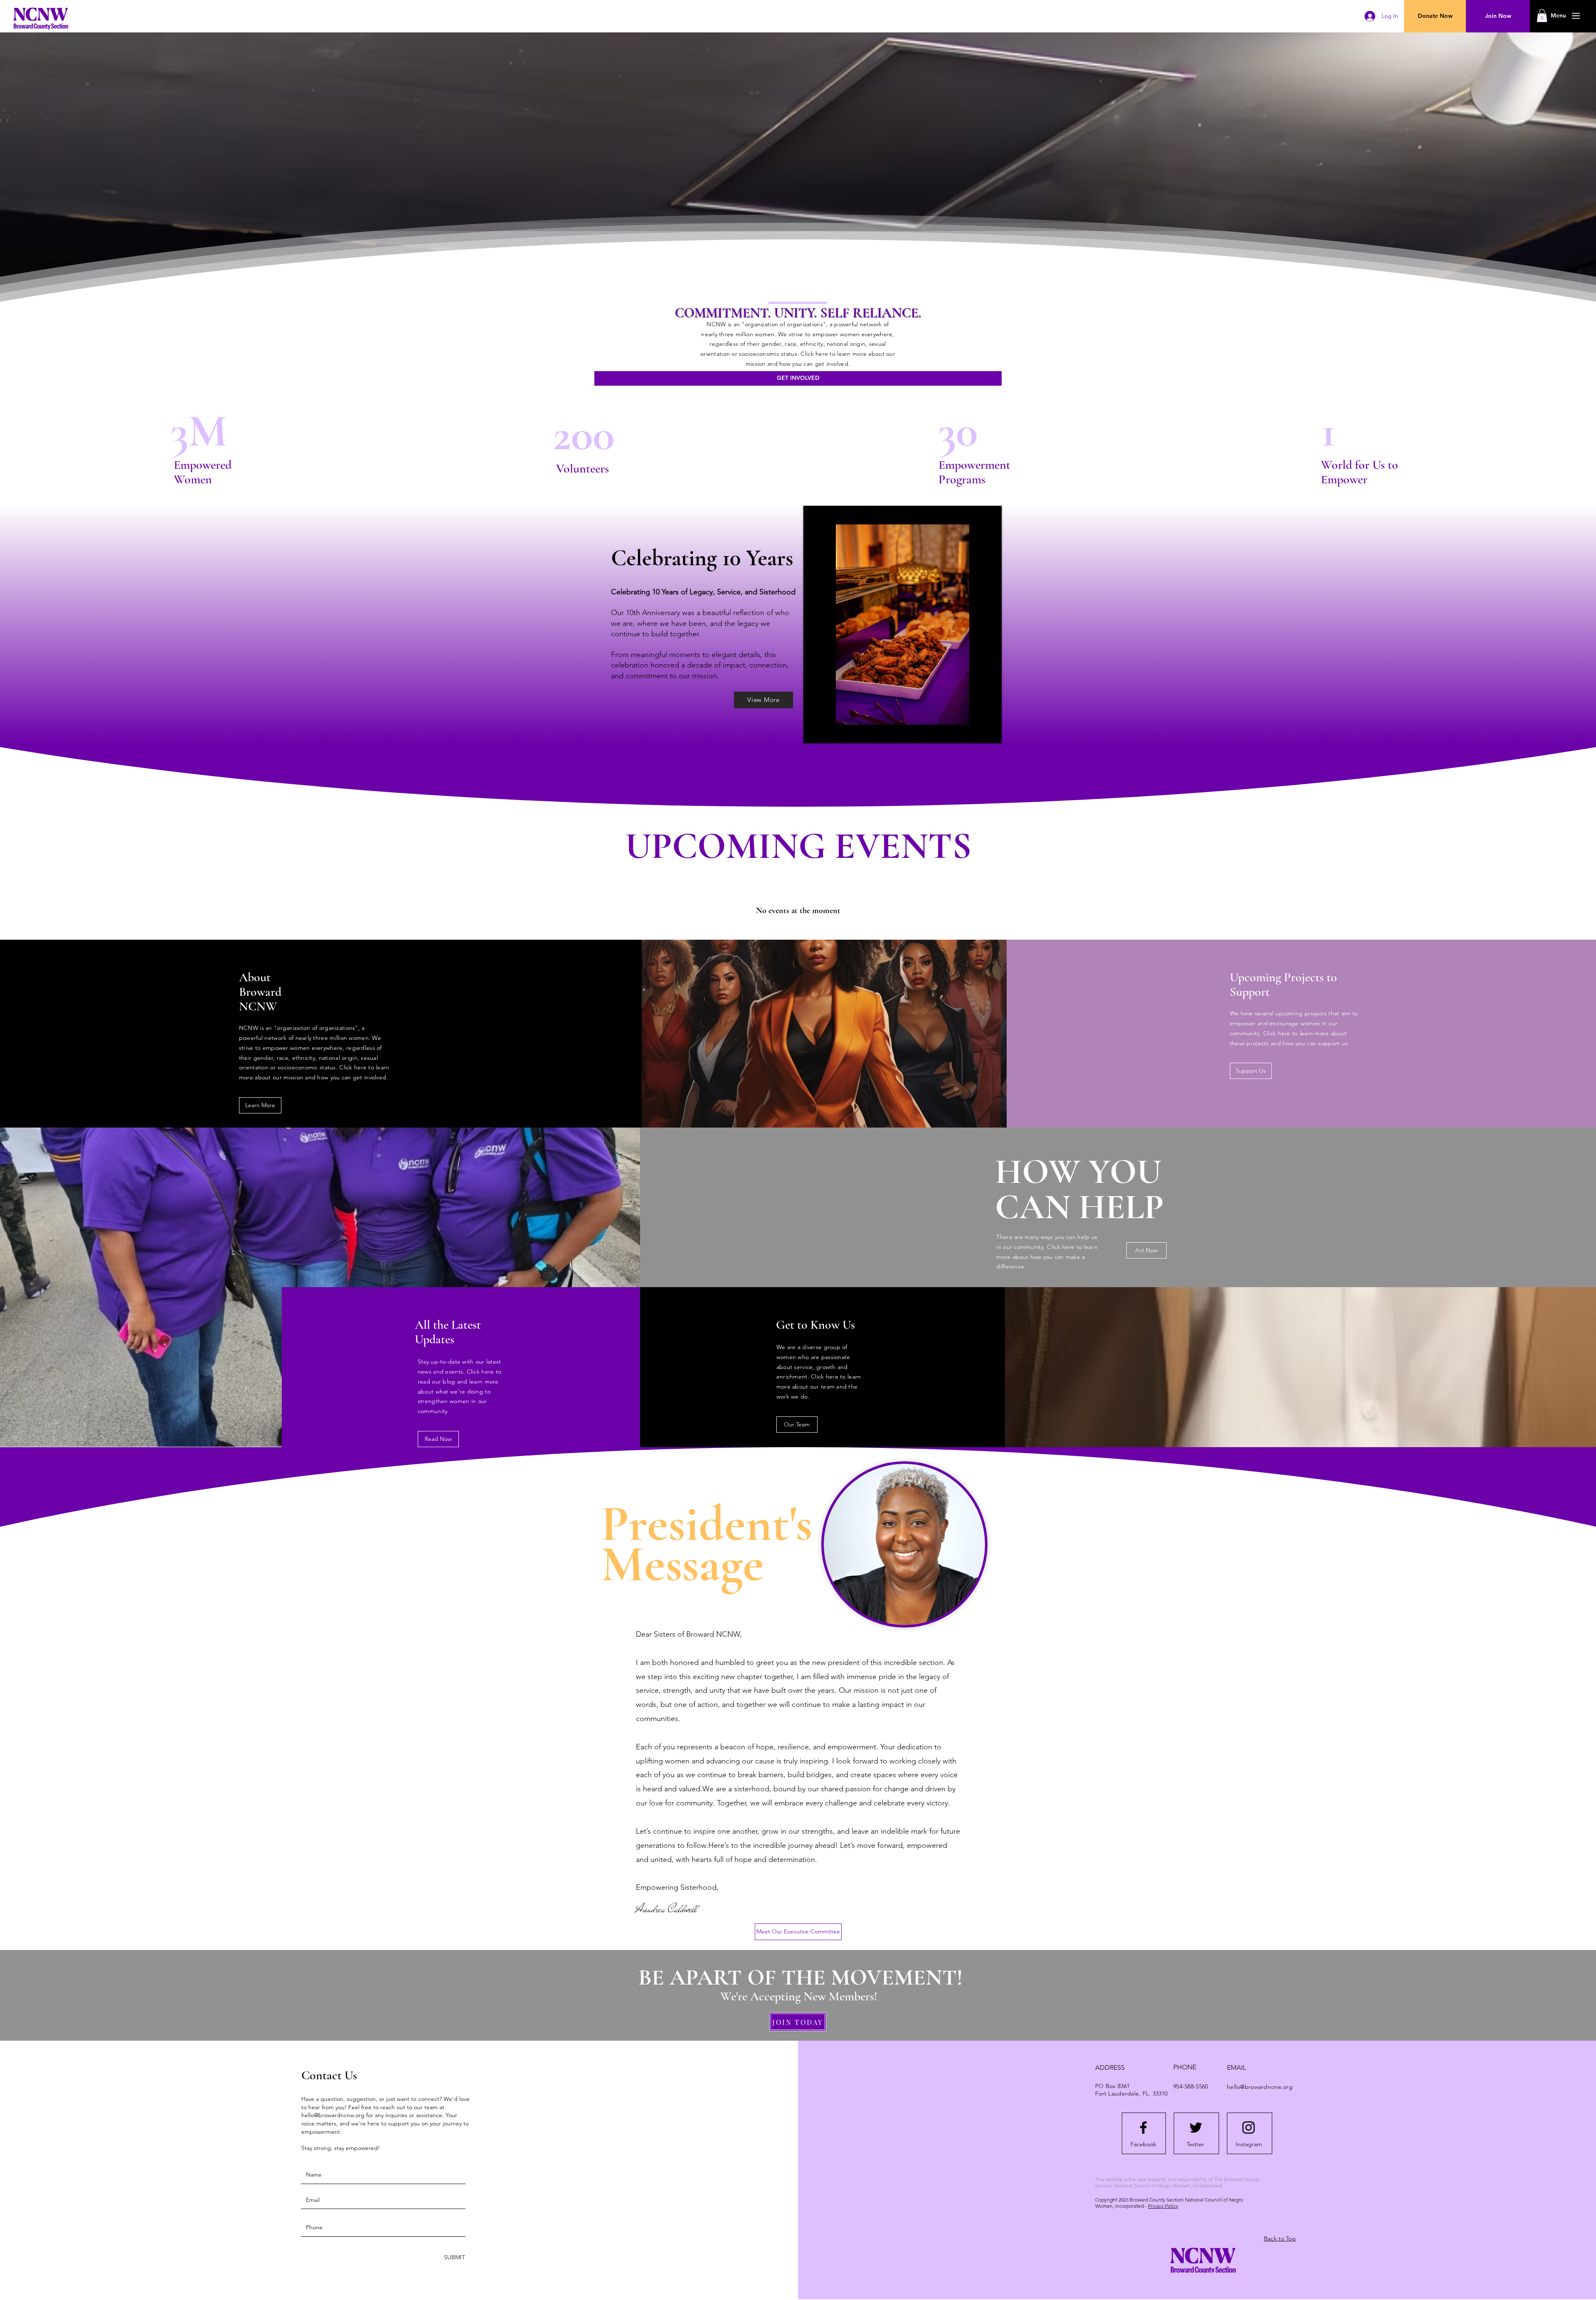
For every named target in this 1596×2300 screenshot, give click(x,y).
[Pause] (814, 732)
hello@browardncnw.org (333, 2115)
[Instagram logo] (1249, 2128)
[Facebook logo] (1143, 2128)
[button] (1558, 16)
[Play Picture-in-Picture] (976, 732)
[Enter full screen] (990, 732)
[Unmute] (828, 732)
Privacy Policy (1163, 2206)
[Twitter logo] (1196, 2128)
